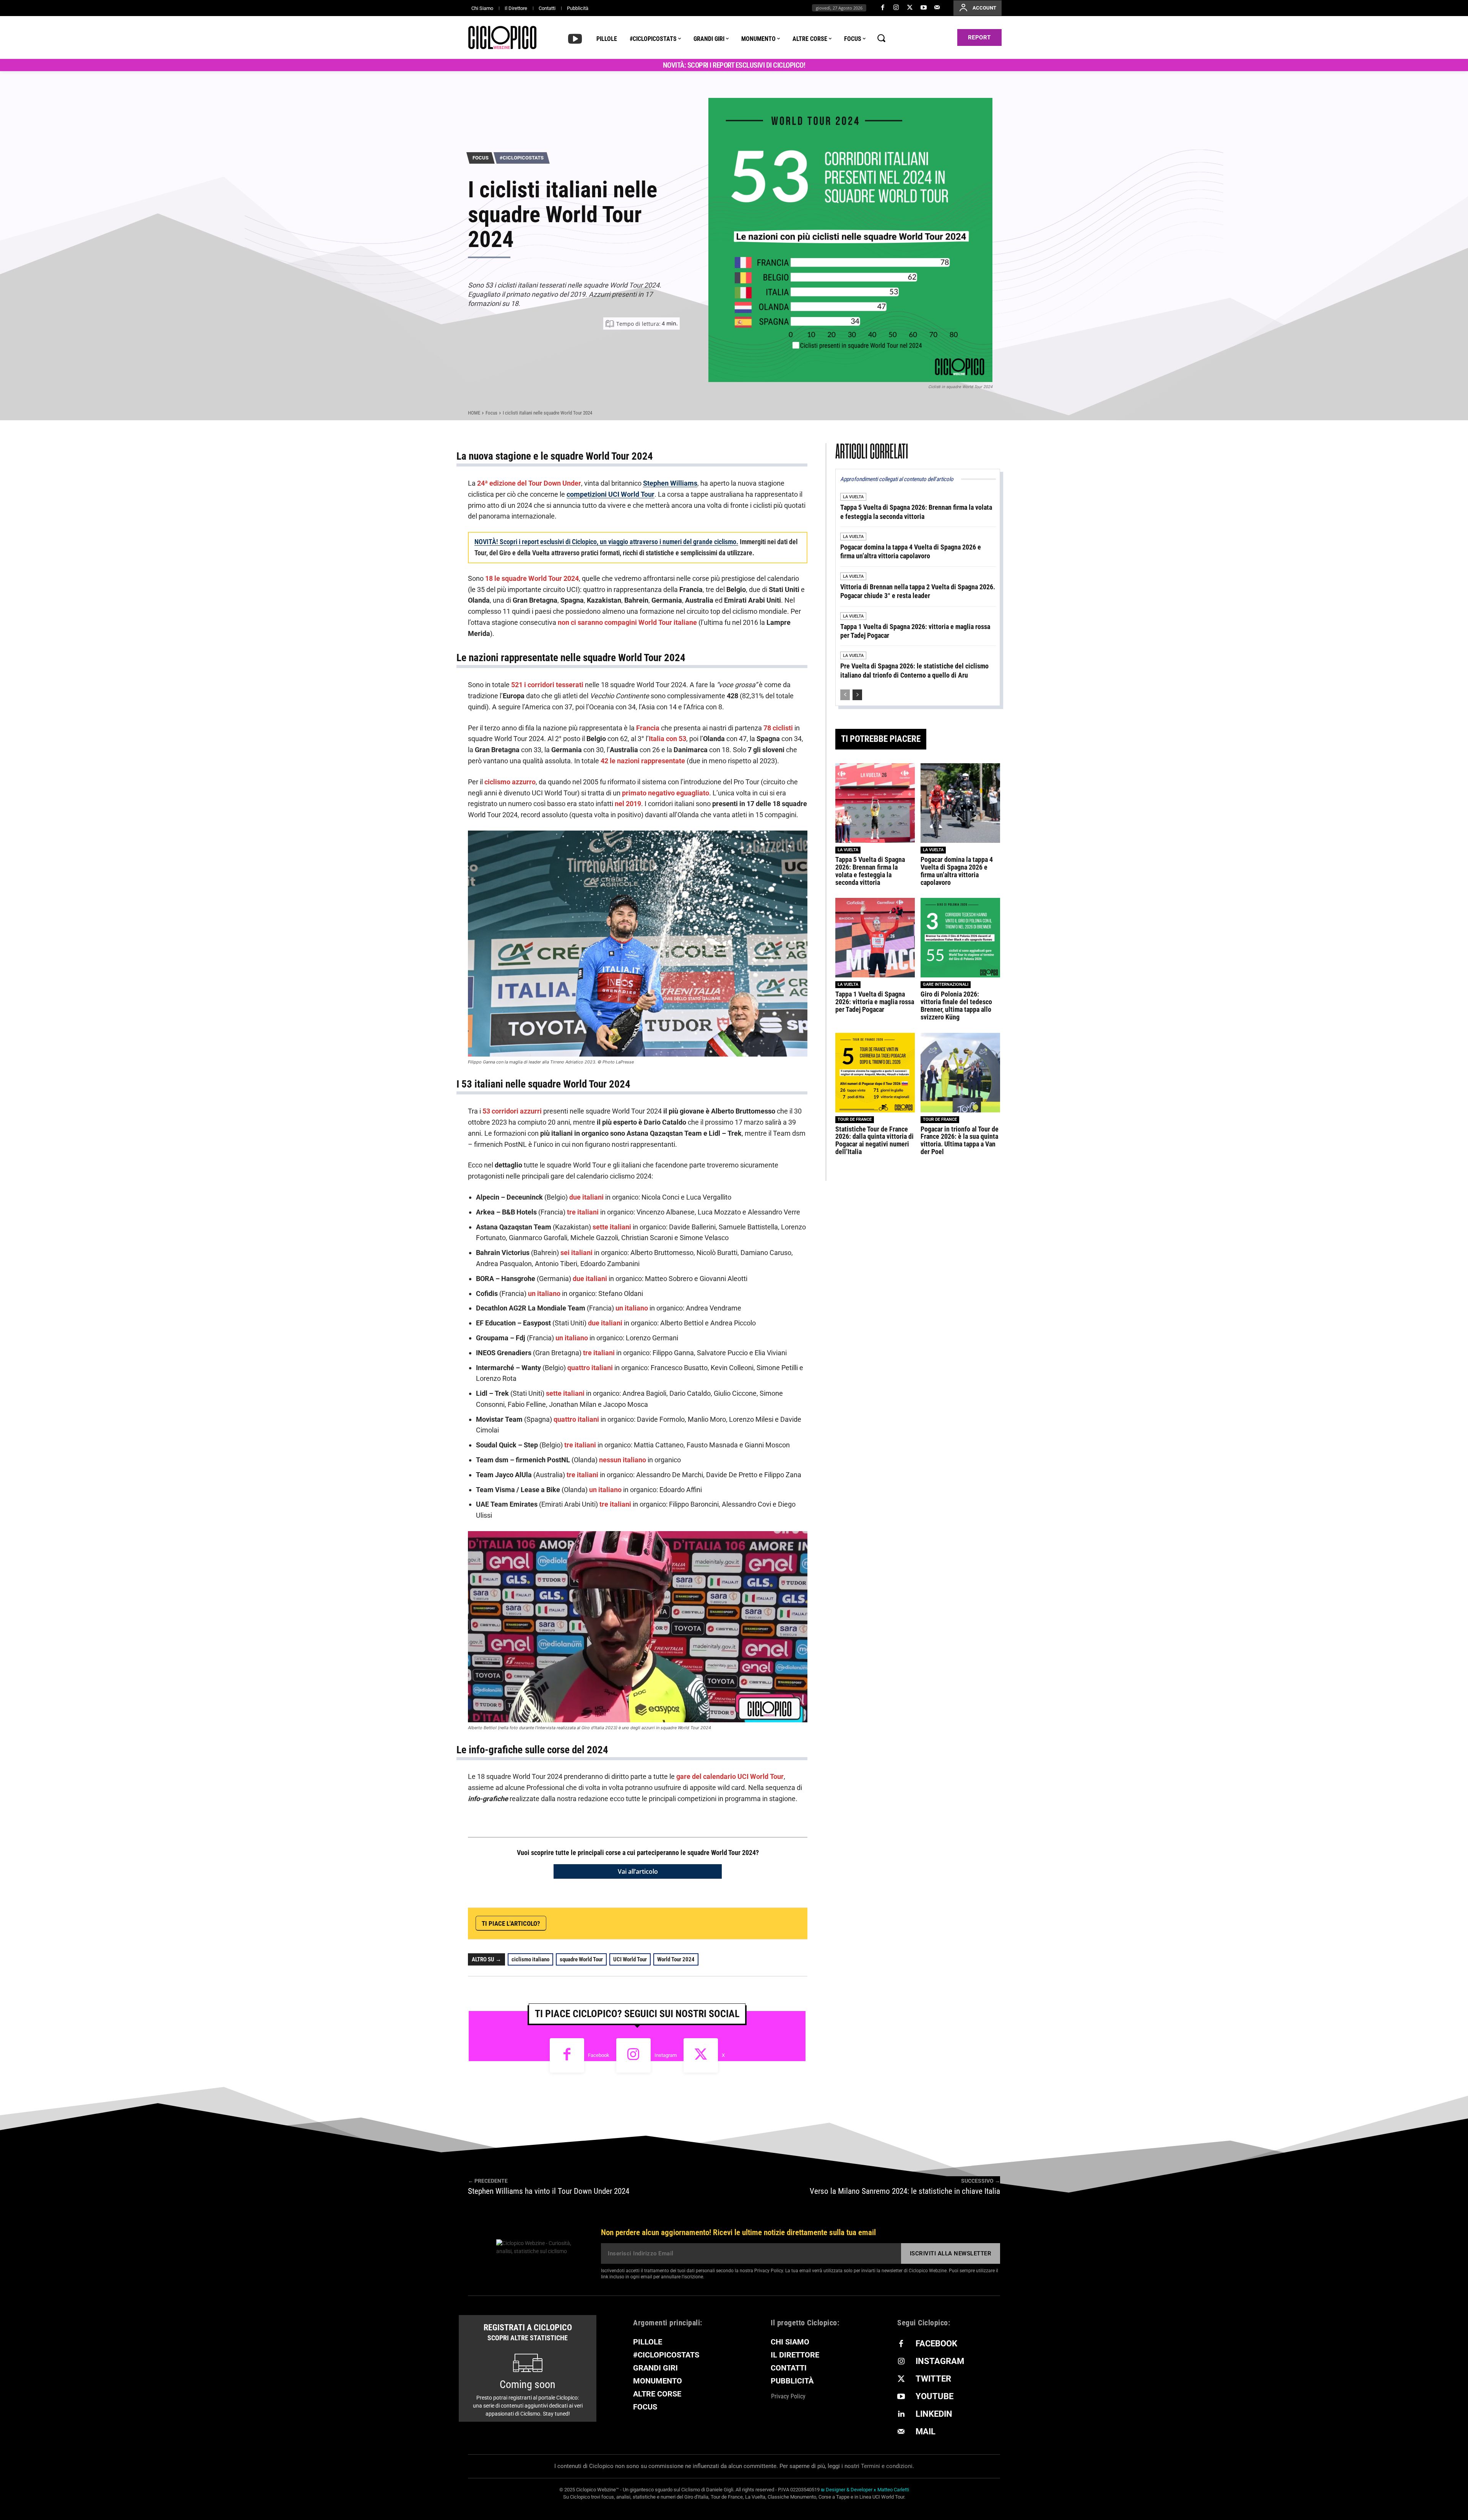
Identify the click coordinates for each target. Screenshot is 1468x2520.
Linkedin (934, 2414)
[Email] (756, 1923)
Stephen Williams (670, 483)
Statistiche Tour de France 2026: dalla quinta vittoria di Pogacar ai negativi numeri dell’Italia (874, 1140)
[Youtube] (924, 8)
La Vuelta (853, 497)
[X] (686, 1923)
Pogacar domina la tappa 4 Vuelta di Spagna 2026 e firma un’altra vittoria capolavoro (957, 871)
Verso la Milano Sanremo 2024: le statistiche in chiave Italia (905, 2191)
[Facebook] (883, 8)
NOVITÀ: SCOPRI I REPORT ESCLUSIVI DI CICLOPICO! (734, 65)
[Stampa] (774, 1923)
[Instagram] (896, 8)
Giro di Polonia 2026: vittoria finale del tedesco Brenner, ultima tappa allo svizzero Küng (956, 1005)
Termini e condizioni (887, 2466)
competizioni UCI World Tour (611, 494)
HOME (474, 413)
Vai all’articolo (638, 1871)
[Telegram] (721, 1923)
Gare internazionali (946, 984)
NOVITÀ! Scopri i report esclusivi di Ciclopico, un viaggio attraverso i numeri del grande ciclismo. (606, 542)
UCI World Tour (630, 1959)
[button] (881, 38)
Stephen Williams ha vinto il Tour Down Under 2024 (549, 2191)
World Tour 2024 (676, 1959)
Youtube (935, 2396)
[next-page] (857, 695)
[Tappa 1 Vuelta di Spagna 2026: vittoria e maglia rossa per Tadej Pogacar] (875, 938)
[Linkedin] (739, 1923)
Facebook (599, 2055)
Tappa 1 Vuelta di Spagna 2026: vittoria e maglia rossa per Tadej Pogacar (875, 1002)
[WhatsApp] (703, 1923)
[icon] (575, 38)
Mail (926, 2431)
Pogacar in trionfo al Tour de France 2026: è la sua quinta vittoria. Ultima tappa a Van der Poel (960, 1140)
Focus (481, 158)
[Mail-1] (937, 8)
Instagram (666, 2055)
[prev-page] (845, 695)
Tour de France (855, 1119)
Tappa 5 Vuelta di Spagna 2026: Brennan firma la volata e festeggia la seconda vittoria (916, 512)
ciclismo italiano (530, 1959)
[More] (792, 1923)
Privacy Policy (769, 2271)
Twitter (933, 2379)
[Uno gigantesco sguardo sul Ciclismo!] (502, 37)
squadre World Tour (581, 1959)
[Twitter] (910, 8)
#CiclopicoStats (522, 158)
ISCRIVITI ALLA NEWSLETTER (951, 2253)
